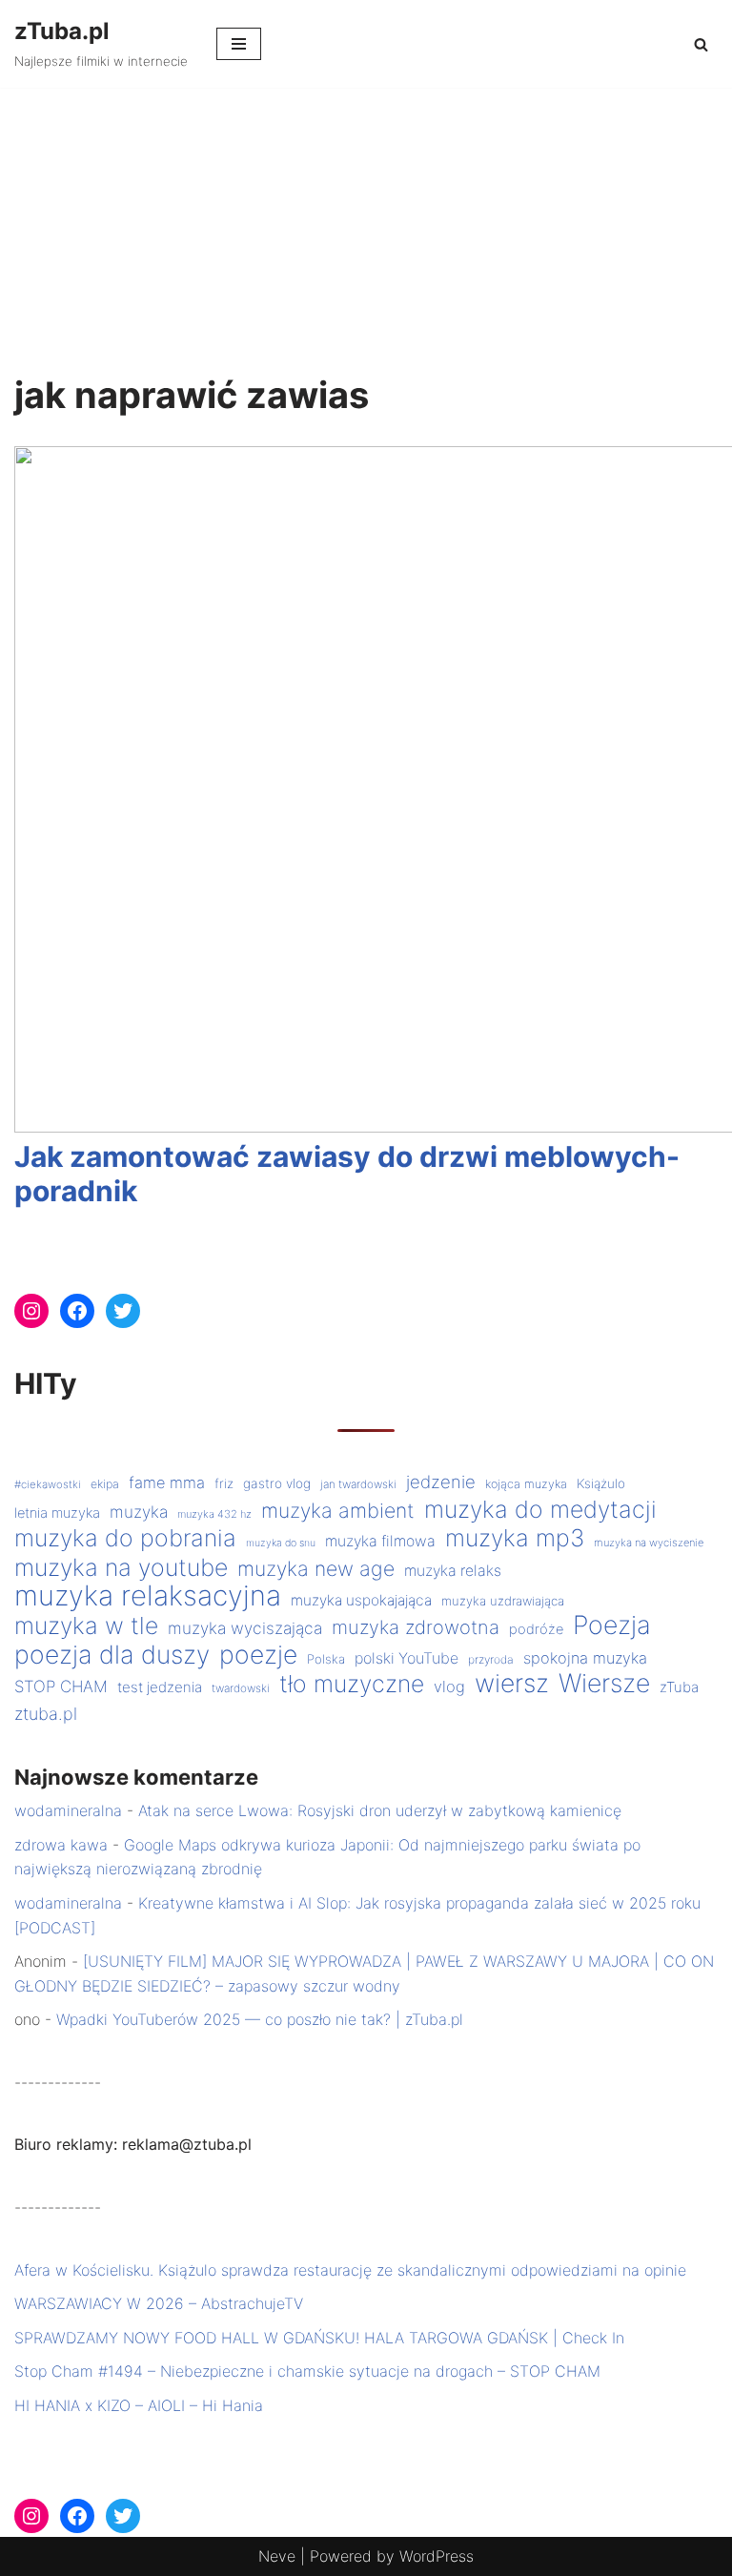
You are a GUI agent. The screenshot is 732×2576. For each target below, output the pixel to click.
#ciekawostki (48, 1484)
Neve (277, 2556)
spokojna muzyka (585, 1658)
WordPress (437, 2556)
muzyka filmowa (380, 1541)
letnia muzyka (57, 1513)
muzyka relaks (453, 1571)
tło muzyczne (352, 1685)
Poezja (612, 1625)
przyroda (491, 1659)
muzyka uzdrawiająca (503, 1601)
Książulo (601, 1483)
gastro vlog (277, 1483)
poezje (258, 1655)
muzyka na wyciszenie (649, 1543)
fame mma (167, 1482)
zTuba (679, 1687)
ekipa (105, 1484)
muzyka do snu (281, 1543)
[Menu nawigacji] (239, 44)
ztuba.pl (46, 1714)
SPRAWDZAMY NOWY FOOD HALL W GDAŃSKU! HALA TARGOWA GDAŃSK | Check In (319, 2338)
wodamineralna (68, 1810)
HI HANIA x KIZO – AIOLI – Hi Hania (139, 2405)
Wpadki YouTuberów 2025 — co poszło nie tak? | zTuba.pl (260, 2019)
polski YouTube (407, 1658)
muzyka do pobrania (125, 1539)
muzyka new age (316, 1569)
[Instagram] (31, 1311)
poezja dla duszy (112, 1655)
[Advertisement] (366, 231)
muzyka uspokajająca (361, 1600)
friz (224, 1483)
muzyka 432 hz (214, 1514)
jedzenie (441, 1482)
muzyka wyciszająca (245, 1628)
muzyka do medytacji (540, 1510)
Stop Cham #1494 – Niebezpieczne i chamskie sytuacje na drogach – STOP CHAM (307, 2371)
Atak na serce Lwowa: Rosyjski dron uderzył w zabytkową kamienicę (380, 1810)
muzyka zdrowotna (416, 1627)
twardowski (241, 1688)
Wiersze (604, 1684)
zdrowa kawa (61, 1845)
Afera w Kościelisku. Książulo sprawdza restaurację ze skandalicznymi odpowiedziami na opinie (350, 2270)
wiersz (512, 1684)
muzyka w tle (86, 1626)
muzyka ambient (338, 1511)
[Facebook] (77, 1311)
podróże (536, 1629)
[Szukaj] (701, 44)
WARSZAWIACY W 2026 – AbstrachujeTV (159, 2303)
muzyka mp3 (515, 1539)
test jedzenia (160, 1687)
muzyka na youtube (121, 1568)
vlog (449, 1687)
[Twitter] (123, 1311)
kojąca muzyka (526, 1484)
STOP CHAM (61, 1687)
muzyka (139, 1512)
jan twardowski (358, 1484)
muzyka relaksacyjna (148, 1596)
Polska (326, 1659)
